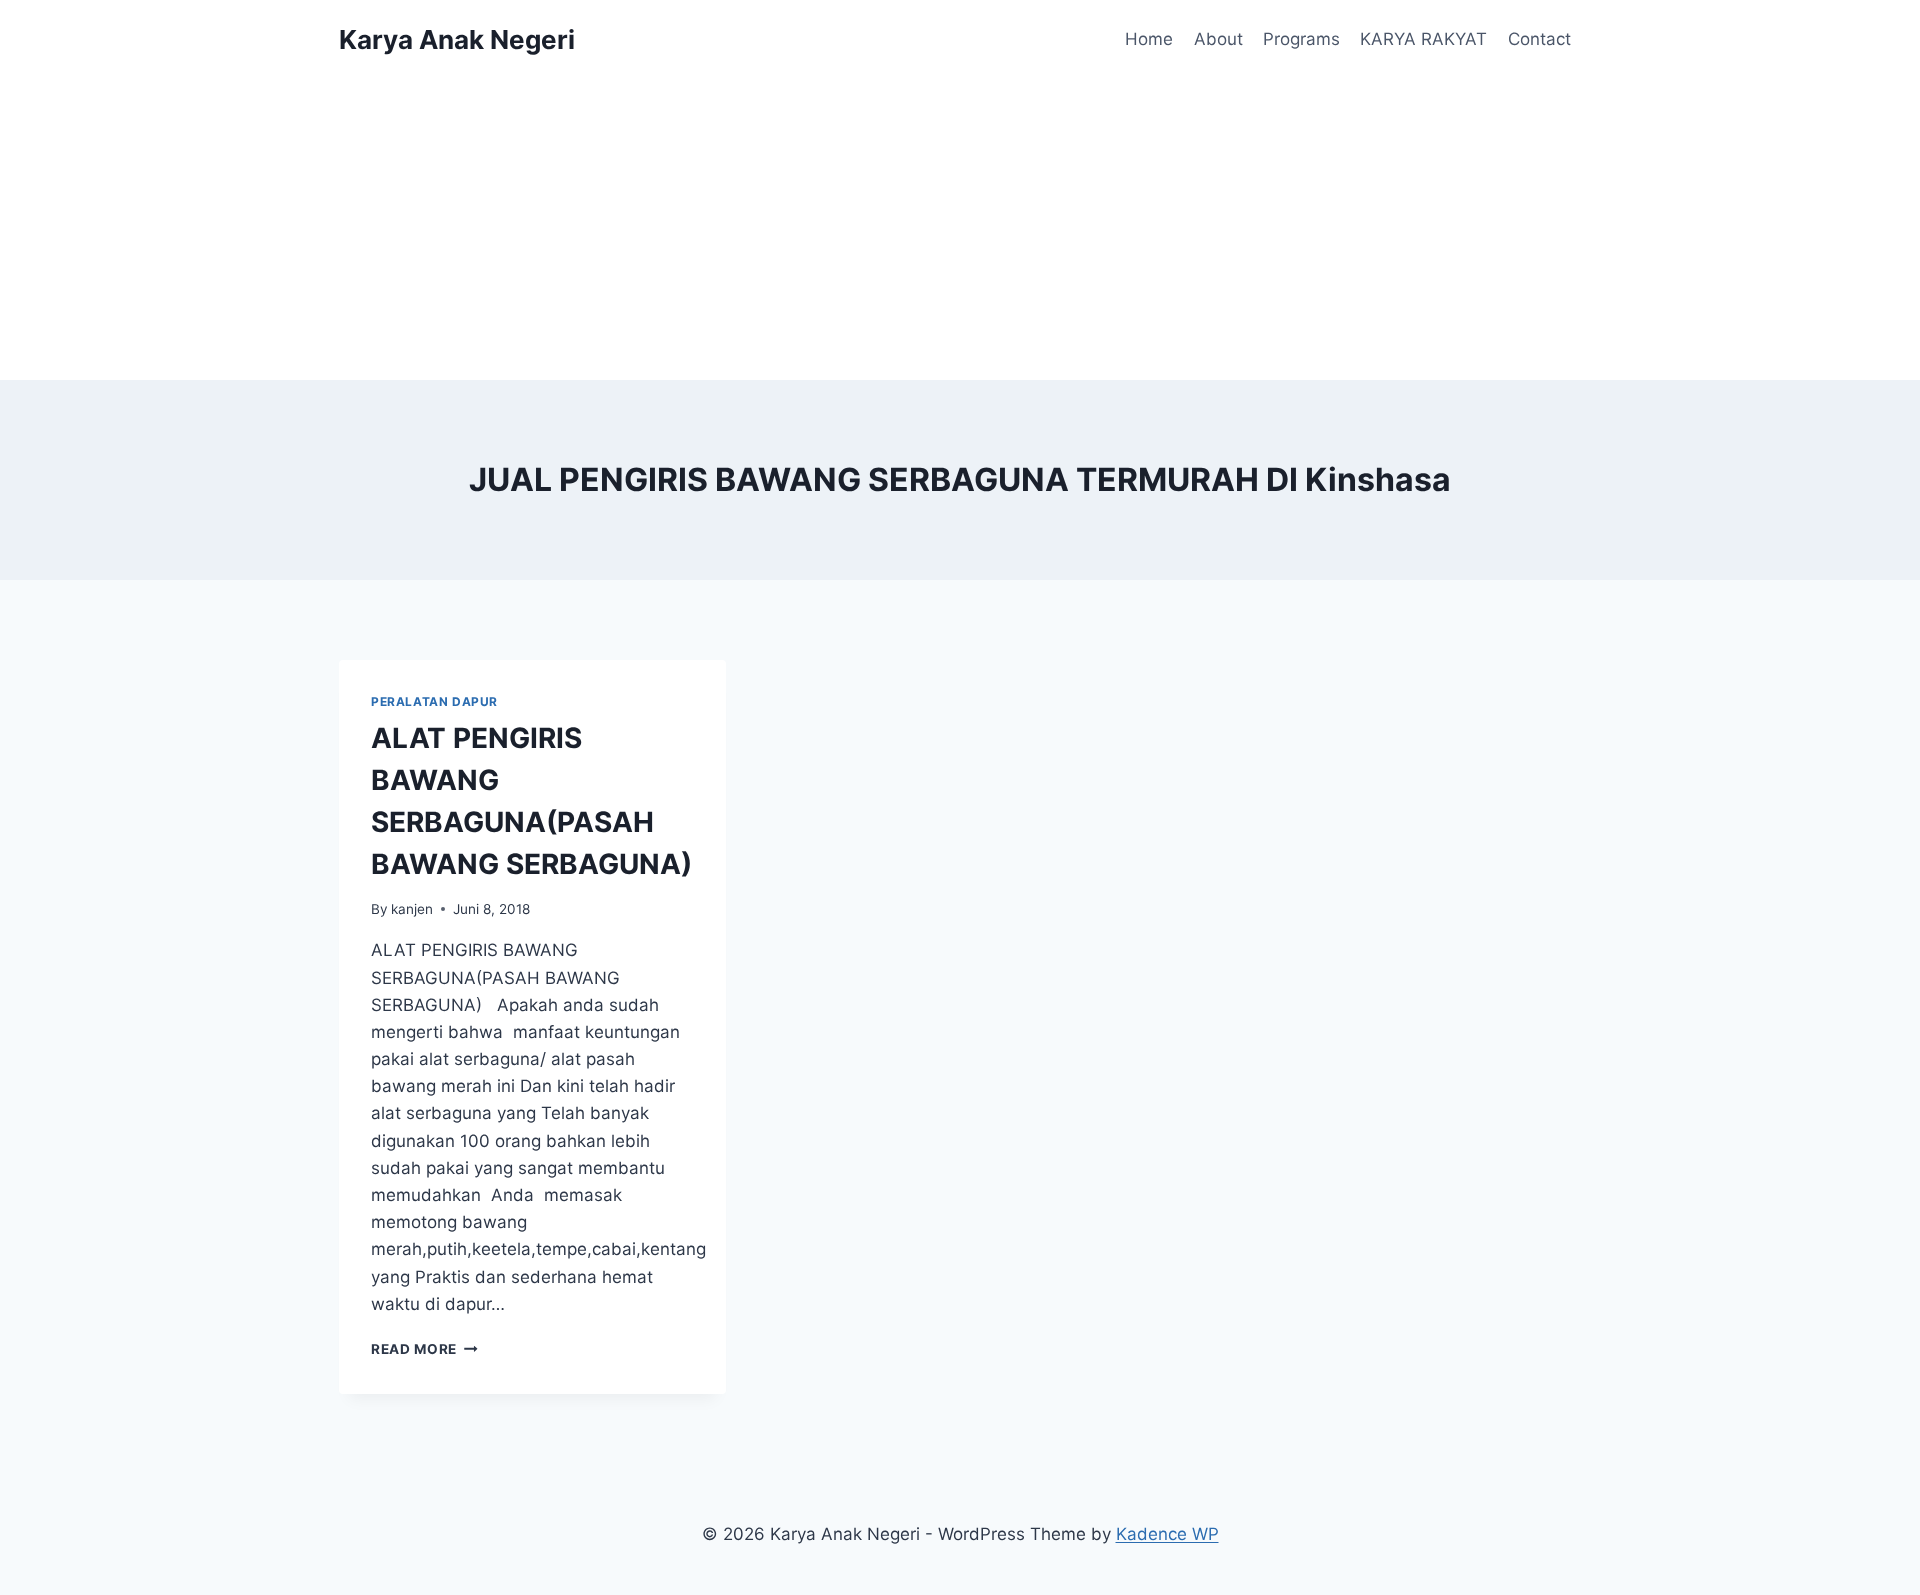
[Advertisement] (960, 230)
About (1218, 39)
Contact (1539, 39)
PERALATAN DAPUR (434, 701)
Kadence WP (1167, 1534)
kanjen (412, 909)
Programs (1301, 39)
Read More (424, 1349)
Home (1149, 39)
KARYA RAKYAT (1423, 39)
